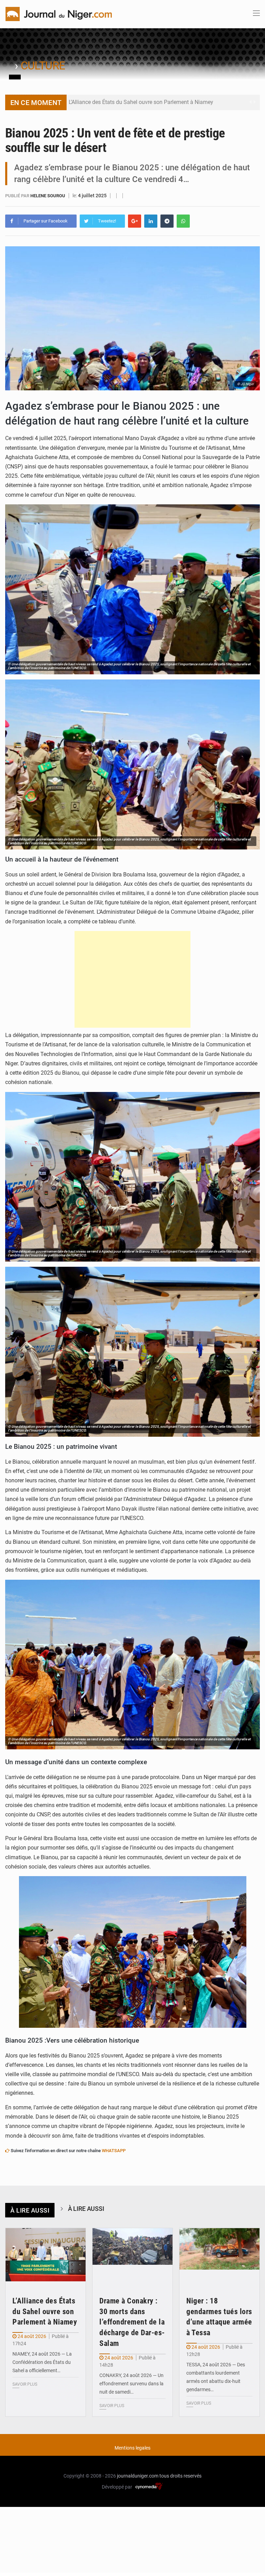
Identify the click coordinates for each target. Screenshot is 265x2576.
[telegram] (167, 221)
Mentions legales (132, 2448)
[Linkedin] (151, 221)
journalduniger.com (138, 2476)
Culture (43, 66)
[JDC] (59, 13)
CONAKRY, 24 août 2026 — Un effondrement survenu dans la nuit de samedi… (131, 2384)
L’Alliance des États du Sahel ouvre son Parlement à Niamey (141, 102)
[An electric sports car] (46, 2255)
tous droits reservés (180, 2476)
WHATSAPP (114, 2151)
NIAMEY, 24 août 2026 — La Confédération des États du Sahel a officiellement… (42, 2362)
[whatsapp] (183, 221)
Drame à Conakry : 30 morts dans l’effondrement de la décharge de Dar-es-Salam (132, 2322)
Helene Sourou (48, 196)
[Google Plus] (135, 221)
